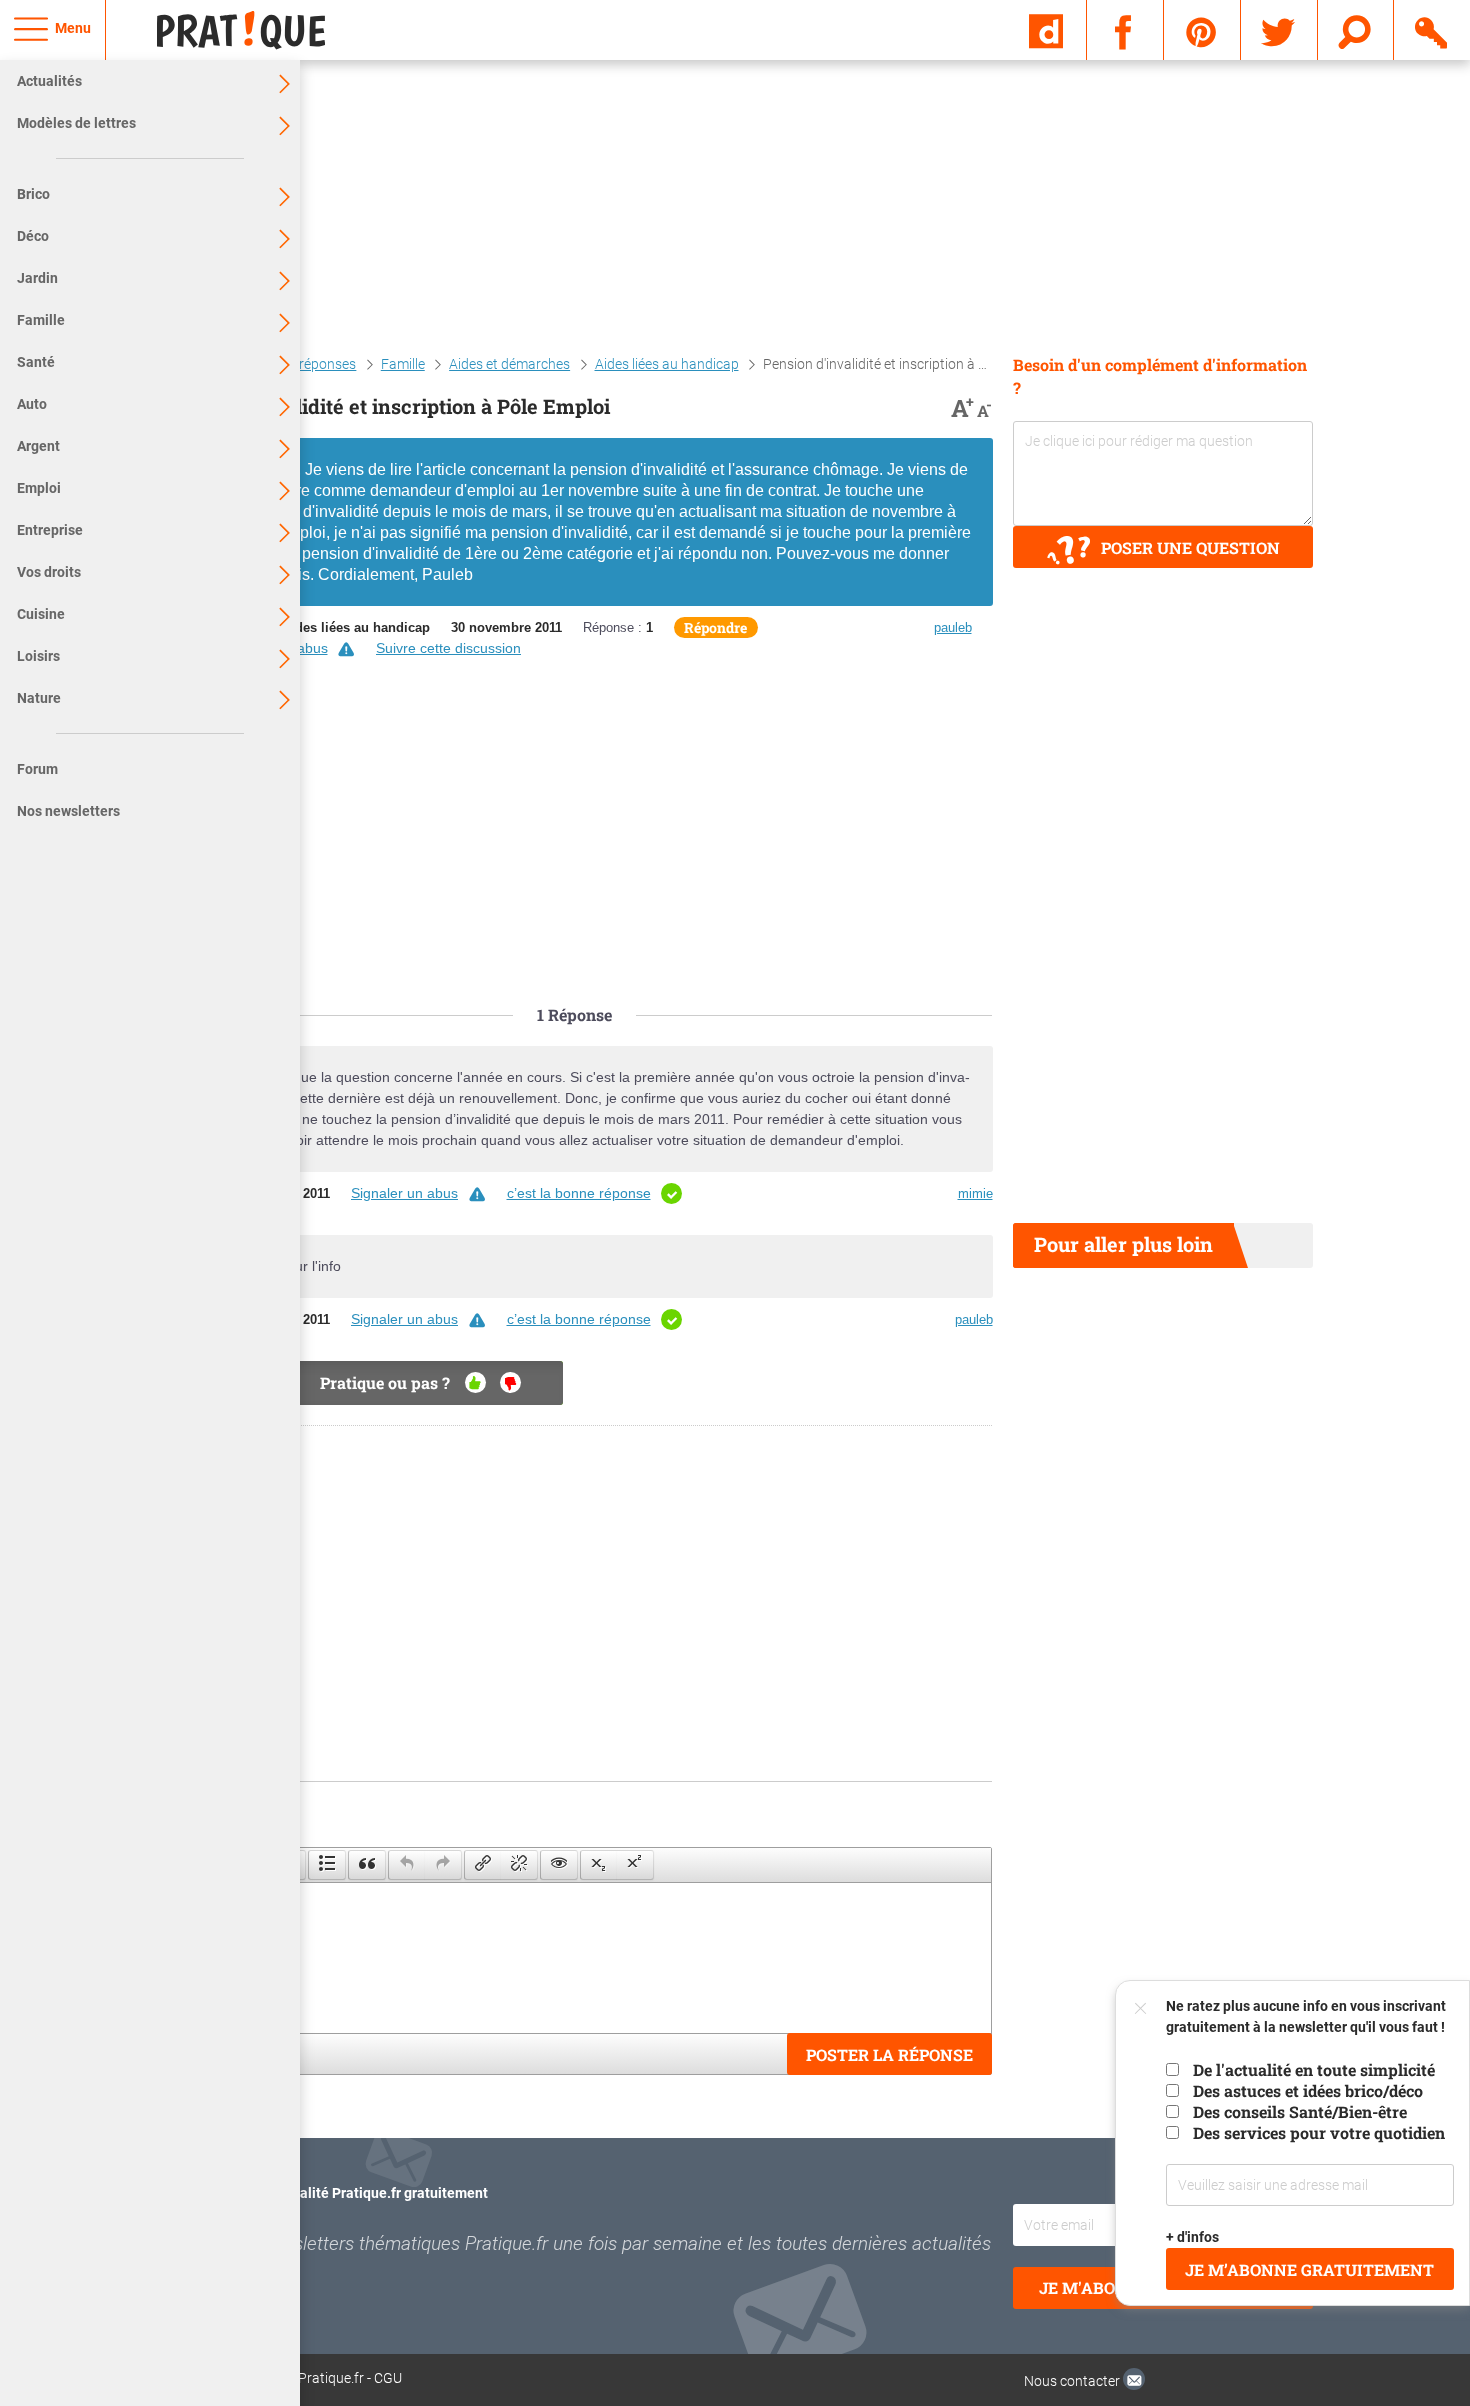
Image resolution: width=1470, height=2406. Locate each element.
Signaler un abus (404, 1193)
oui (475, 1382)
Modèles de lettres (76, 123)
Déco (33, 236)
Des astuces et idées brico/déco (1308, 2090)
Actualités (49, 81)
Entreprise (50, 530)
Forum (37, 769)
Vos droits (49, 572)
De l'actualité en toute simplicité (1314, 2069)
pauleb (953, 627)
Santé (36, 362)
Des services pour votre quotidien (1319, 2132)
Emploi (39, 488)
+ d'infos (1193, 2237)
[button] (327, 1865)
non (510, 1382)
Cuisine (41, 614)
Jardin (37, 278)
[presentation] (327, 1865)
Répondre (715, 627)
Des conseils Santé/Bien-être (1300, 2111)
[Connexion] (1432, 29)
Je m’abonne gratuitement (1310, 2269)
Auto (32, 404)
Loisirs (38, 656)
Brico (33, 194)
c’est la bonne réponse (579, 1193)
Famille (41, 320)
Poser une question (1190, 547)
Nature (39, 698)
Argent (38, 446)
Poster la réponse (889, 2054)
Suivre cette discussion (448, 648)
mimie (975, 1193)
